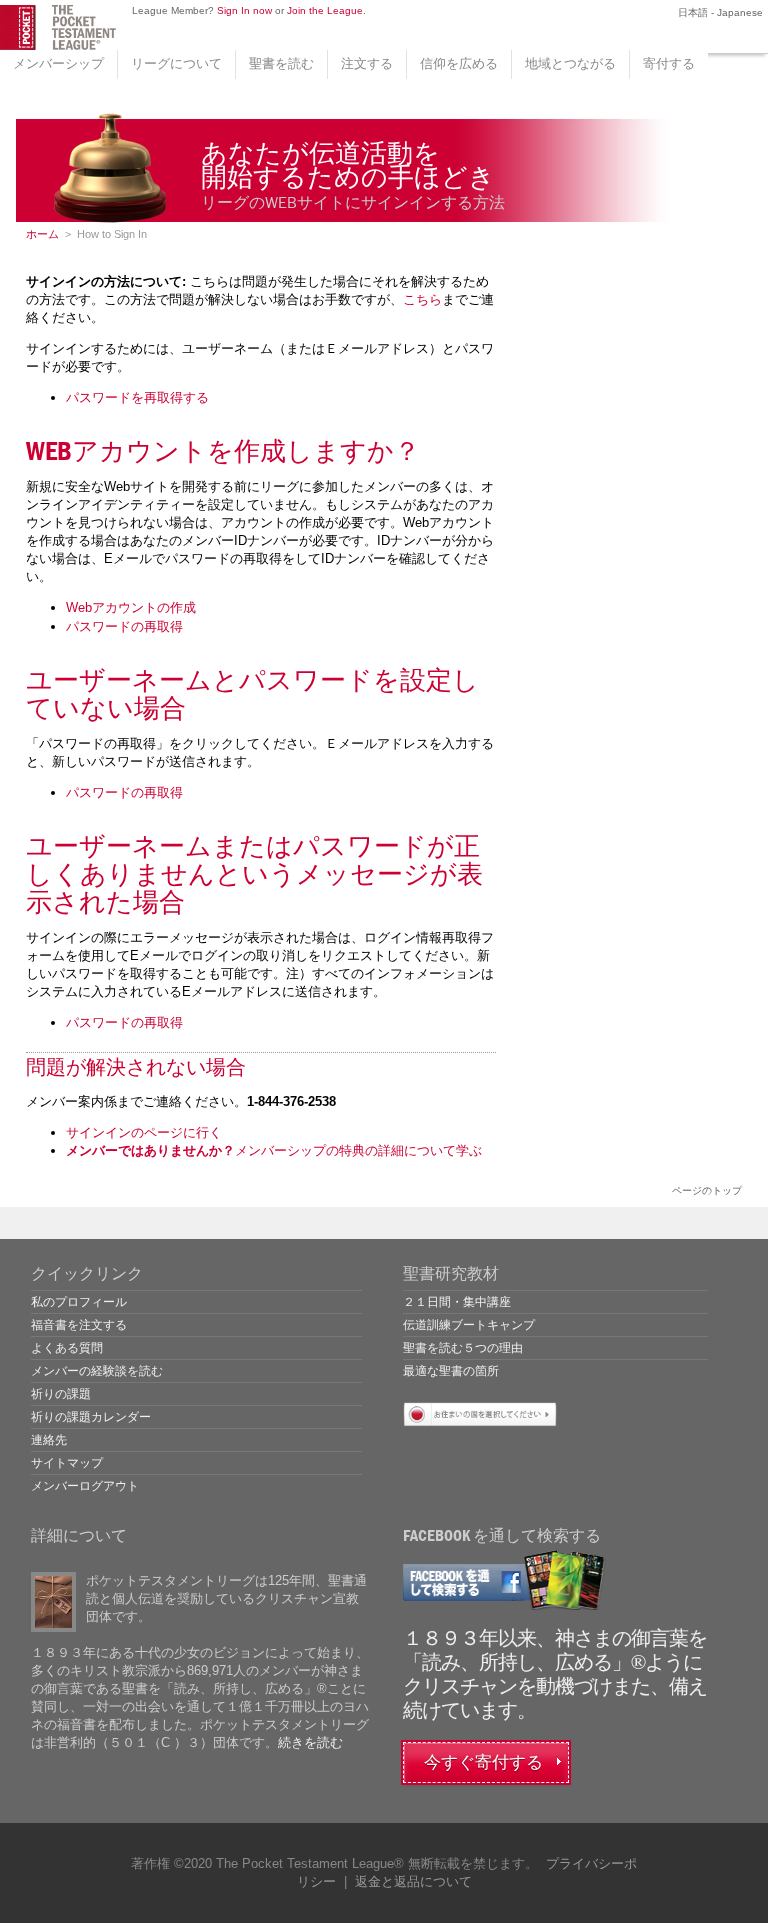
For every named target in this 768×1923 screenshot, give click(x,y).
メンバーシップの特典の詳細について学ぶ (274, 1150)
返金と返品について (413, 1881)
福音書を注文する (79, 1325)
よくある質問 (67, 1348)
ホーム (42, 234)
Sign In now (244, 10)
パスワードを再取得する (137, 397)
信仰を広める (459, 63)
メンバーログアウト (85, 1486)
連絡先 (49, 1440)
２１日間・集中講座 (457, 1302)
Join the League (325, 10)
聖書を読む (281, 63)
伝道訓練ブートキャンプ (469, 1325)
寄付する (669, 63)
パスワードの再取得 (124, 626)
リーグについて (176, 63)
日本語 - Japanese (719, 12)
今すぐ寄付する (483, 1762)
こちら (422, 299)
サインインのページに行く (144, 1132)
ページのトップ (707, 1190)
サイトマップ (67, 1463)
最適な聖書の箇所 (451, 1371)
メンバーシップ (58, 63)
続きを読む (310, 1742)
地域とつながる (570, 63)
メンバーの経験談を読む (97, 1371)
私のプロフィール (79, 1302)
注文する (367, 63)
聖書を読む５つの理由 (463, 1348)
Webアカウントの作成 (131, 607)
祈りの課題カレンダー (91, 1417)
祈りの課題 (61, 1394)
